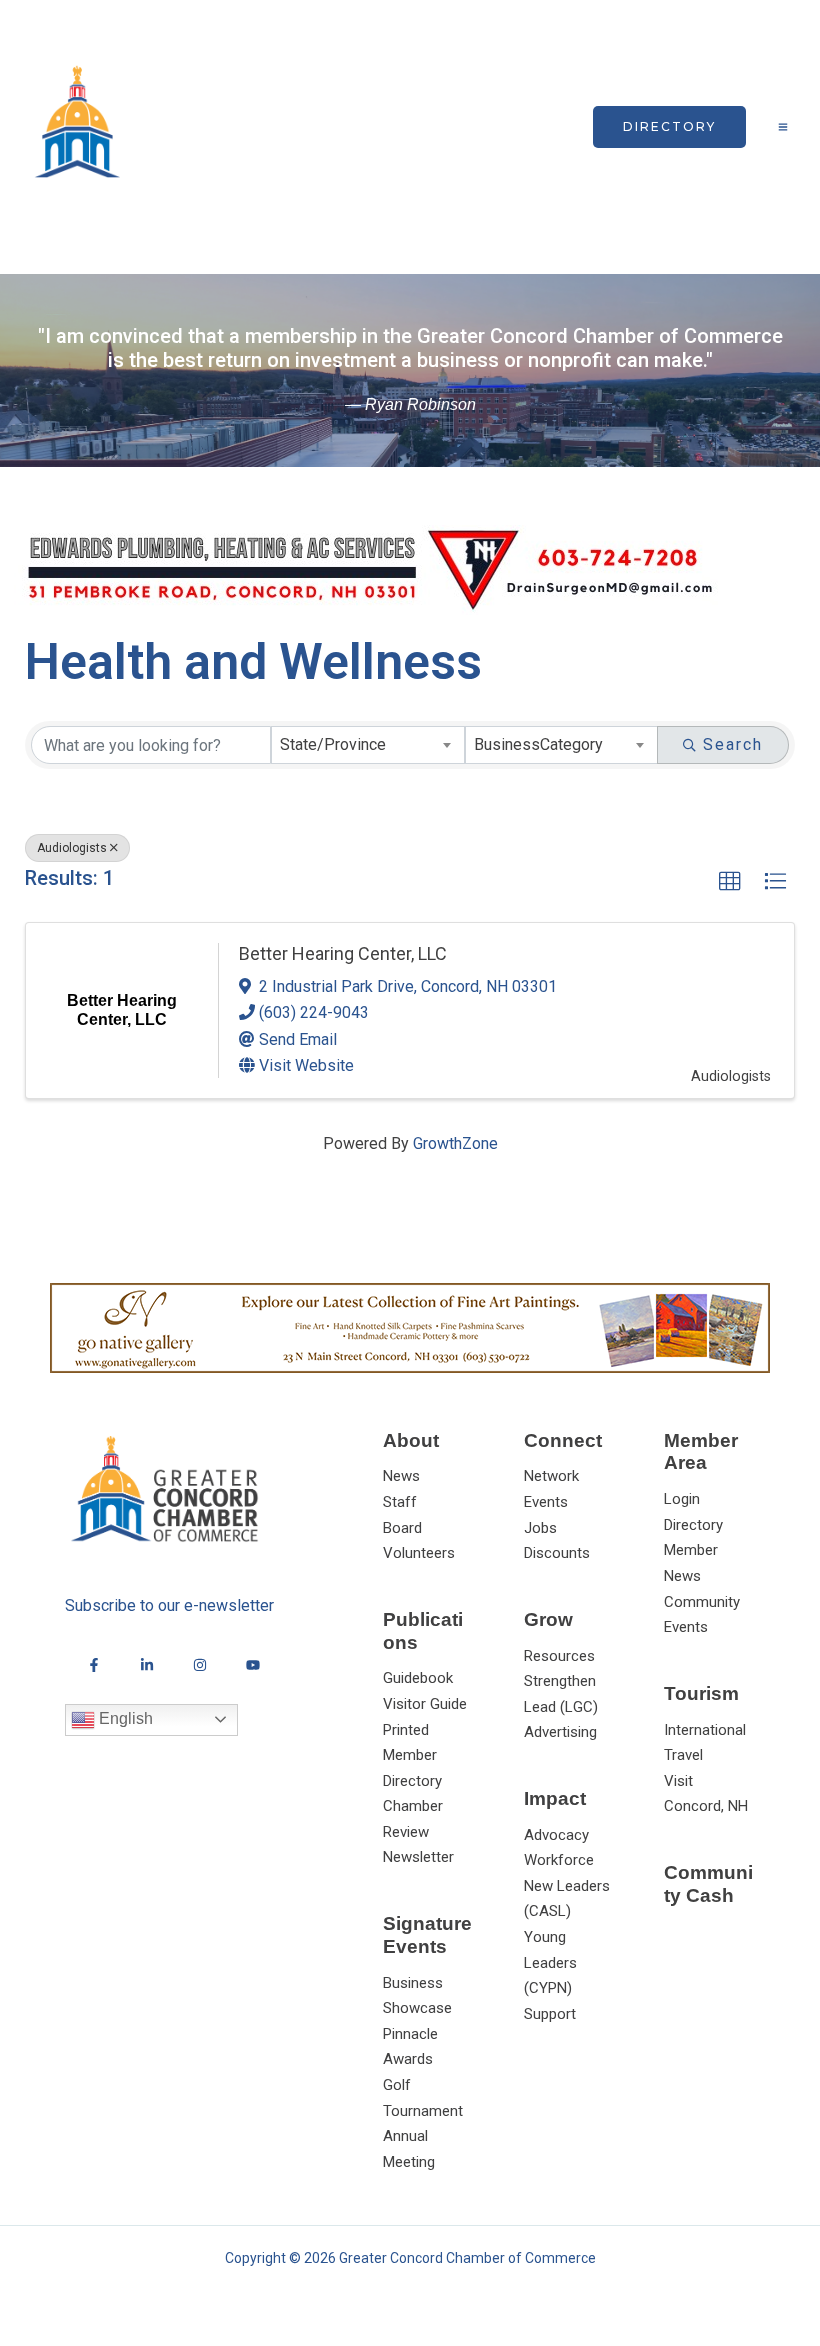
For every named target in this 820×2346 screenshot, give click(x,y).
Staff (400, 1502)
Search (733, 744)
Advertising (560, 1732)
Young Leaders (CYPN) (550, 1962)
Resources (559, 1656)
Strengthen (560, 1681)
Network (551, 1476)
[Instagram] (200, 1665)
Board (402, 1528)
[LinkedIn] (147, 1665)
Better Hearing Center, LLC (343, 953)
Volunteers (419, 1553)
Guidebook (418, 1678)
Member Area (701, 1452)
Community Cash (708, 1884)
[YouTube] (253, 1665)
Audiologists (72, 848)
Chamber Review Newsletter (418, 1831)
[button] (669, 127)
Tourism (701, 1693)
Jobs (540, 1528)
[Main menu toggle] (783, 127)
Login (682, 1499)
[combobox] (368, 745)
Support (550, 2014)
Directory (693, 1525)
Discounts (557, 1553)
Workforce (559, 1860)
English (124, 1718)
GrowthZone (455, 1143)
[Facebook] (94, 1665)
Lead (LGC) (561, 1707)
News (401, 1476)
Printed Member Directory (412, 1755)
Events (546, 1502)
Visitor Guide (425, 1704)
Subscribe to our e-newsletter (169, 1605)
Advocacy (556, 1835)
